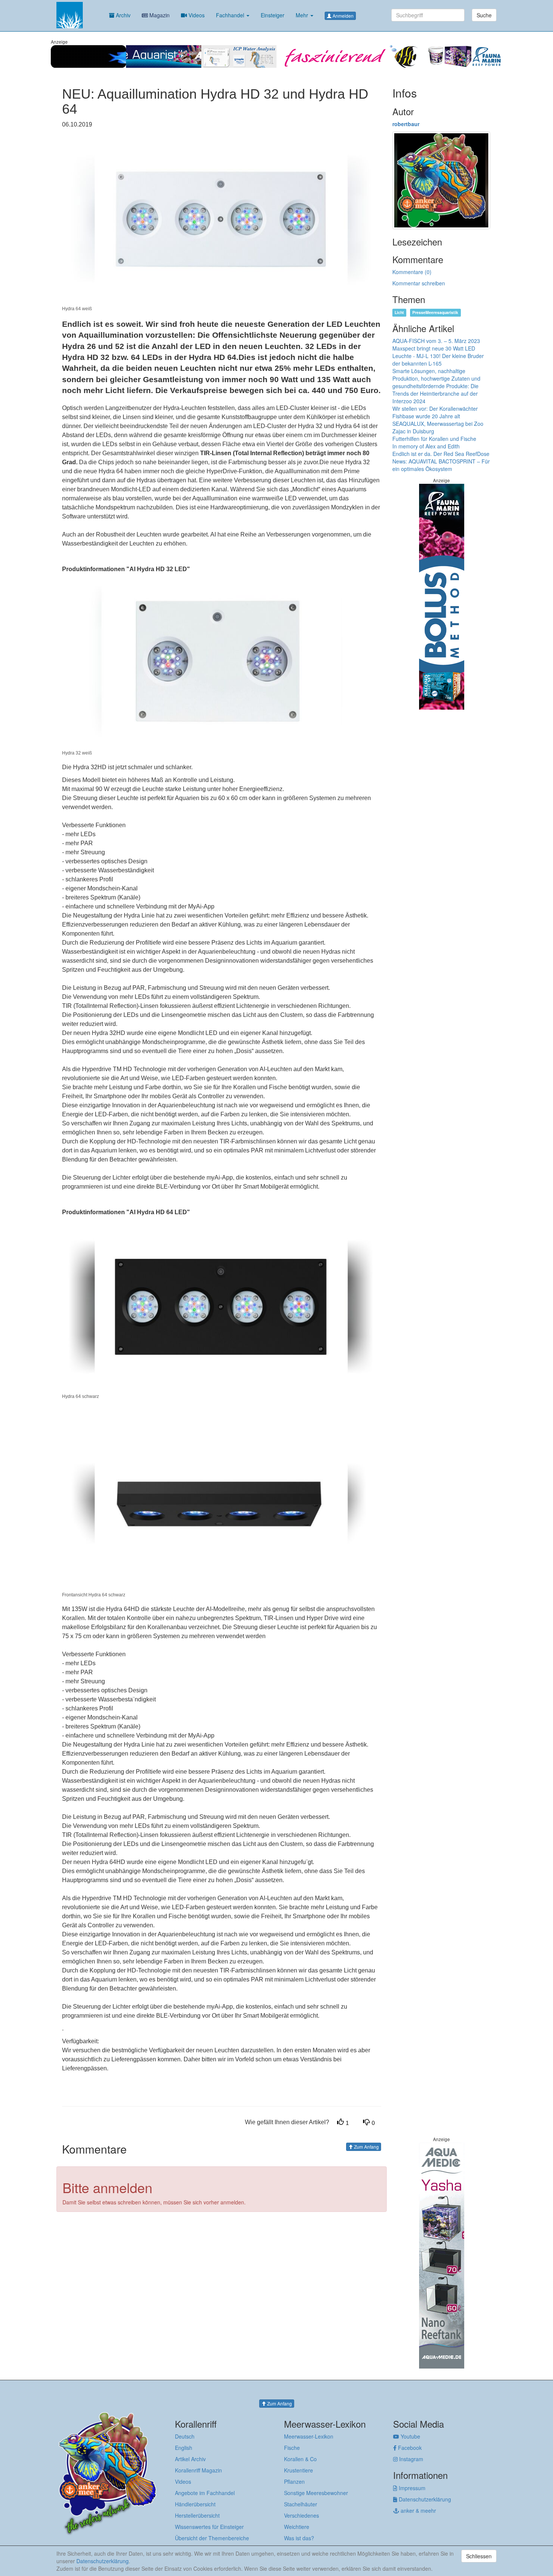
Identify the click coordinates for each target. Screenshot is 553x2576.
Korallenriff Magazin (198, 2470)
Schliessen (479, 2556)
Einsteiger (273, 15)
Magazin (159, 15)
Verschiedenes (302, 2515)
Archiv (122, 15)
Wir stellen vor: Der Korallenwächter (435, 409)
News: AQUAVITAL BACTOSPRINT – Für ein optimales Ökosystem (441, 465)
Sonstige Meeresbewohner (316, 2493)
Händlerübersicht (195, 2504)
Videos (196, 15)
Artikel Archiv (190, 2459)
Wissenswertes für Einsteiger (209, 2527)
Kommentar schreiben (419, 283)
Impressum (411, 2488)
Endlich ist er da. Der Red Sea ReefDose (441, 454)
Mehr (303, 15)
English (184, 2448)
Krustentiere (299, 2470)
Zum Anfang (366, 2147)
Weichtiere (297, 2527)
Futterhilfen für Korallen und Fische (434, 439)
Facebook (409, 2448)
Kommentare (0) (412, 272)
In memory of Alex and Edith (426, 446)
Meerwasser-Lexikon (309, 2436)
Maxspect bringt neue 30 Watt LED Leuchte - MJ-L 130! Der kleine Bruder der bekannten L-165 (438, 356)
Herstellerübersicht (197, 2515)
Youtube (410, 2436)
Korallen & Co (300, 2459)
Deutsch (185, 2436)
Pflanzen (294, 2481)
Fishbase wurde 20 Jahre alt (426, 416)
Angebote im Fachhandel (205, 2493)
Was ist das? (299, 2538)
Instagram (410, 2459)
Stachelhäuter (301, 2504)
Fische (292, 2448)
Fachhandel (231, 15)
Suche (484, 15)
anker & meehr (418, 2510)
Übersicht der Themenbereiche (212, 2538)
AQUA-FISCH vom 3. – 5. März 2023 (436, 341)
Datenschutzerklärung (424, 2499)
